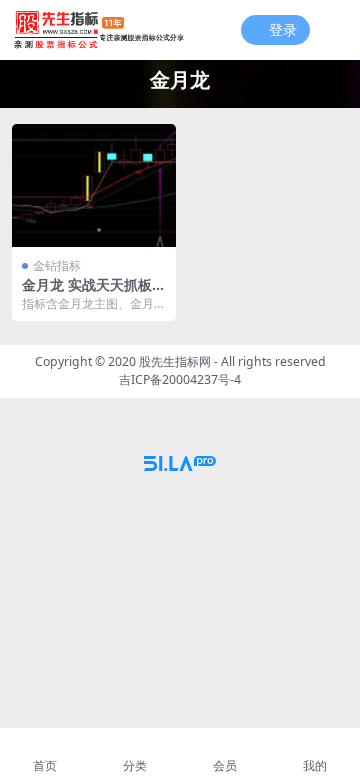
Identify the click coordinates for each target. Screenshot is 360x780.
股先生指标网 (175, 361)
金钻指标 (57, 265)
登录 (283, 30)
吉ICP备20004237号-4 (180, 379)
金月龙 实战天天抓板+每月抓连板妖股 (87, 293)
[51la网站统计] (180, 462)
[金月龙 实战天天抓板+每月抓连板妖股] (94, 185)
